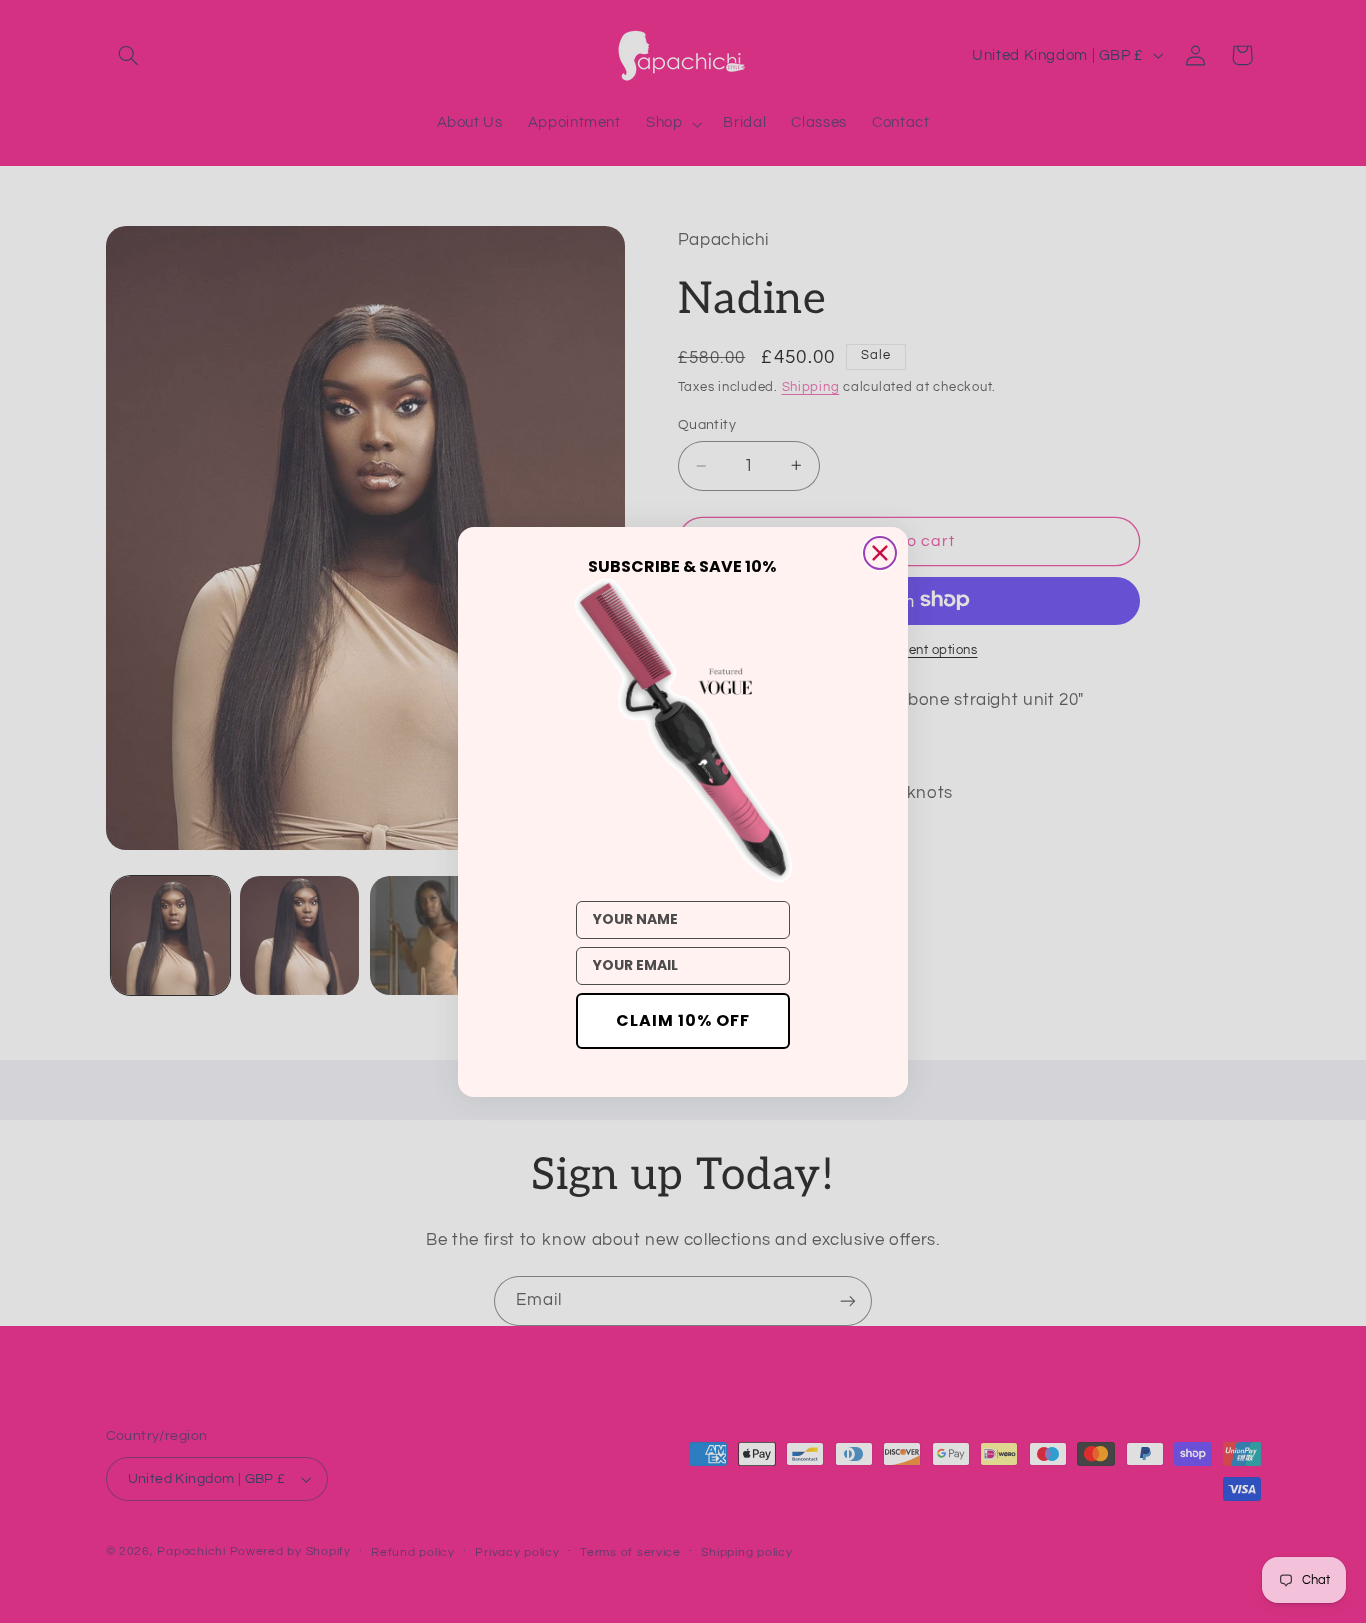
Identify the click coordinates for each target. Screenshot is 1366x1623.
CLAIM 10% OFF (683, 1020)
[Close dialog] (880, 553)
